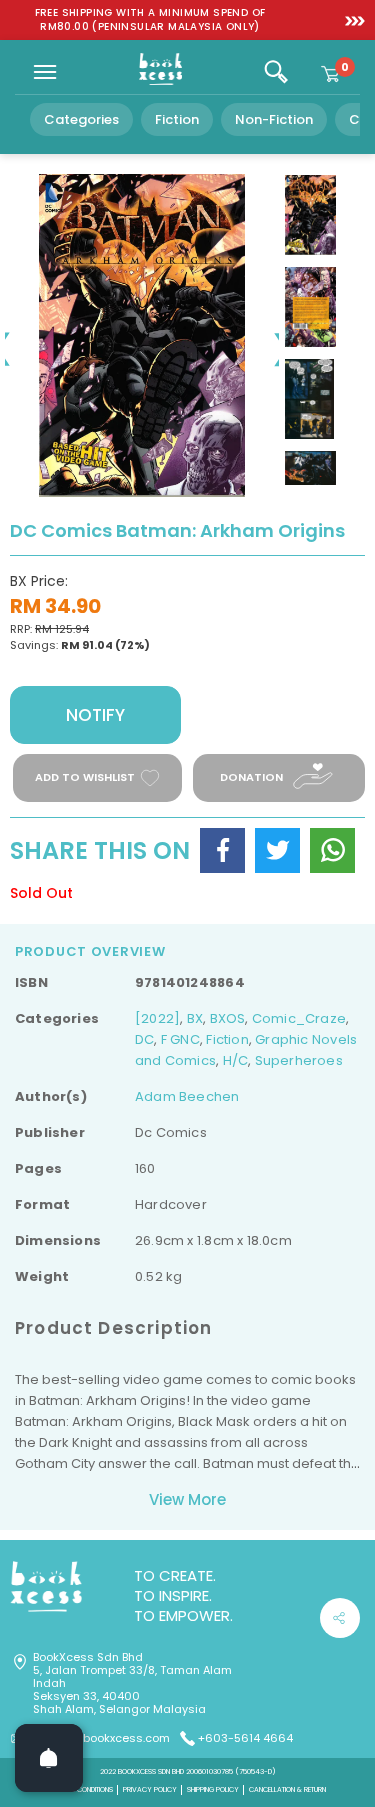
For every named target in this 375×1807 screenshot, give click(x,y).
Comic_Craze (299, 1018)
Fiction (177, 119)
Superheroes (299, 1060)
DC (144, 1039)
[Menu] (45, 72)
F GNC (180, 1039)
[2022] (157, 1018)
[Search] (276, 72)
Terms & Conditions (81, 1789)
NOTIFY (95, 715)
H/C (236, 1060)
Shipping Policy (213, 1789)
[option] (150, 20)
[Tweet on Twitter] (277, 850)
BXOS (228, 1018)
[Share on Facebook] (222, 850)
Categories (81, 119)
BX (195, 1018)
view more (187, 1499)
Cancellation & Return (287, 1789)
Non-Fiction (274, 119)
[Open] (49, 1758)
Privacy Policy (150, 1789)
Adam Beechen (187, 1096)
